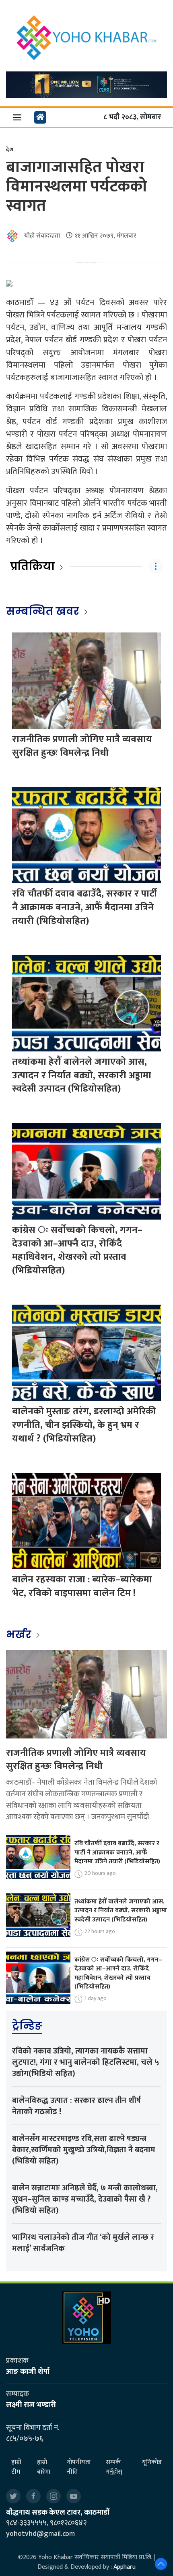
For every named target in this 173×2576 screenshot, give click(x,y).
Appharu (125, 2567)
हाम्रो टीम (16, 2467)
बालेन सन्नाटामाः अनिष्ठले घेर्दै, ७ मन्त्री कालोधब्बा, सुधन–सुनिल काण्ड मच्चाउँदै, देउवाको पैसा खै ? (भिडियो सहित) (85, 2199)
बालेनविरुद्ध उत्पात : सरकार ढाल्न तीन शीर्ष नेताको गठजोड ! (76, 2106)
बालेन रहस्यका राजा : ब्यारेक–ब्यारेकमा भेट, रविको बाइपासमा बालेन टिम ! (82, 1586)
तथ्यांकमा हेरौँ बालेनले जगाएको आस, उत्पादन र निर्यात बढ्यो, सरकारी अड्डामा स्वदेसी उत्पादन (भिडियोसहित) (82, 1075)
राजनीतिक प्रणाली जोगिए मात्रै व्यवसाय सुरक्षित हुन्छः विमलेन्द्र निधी (82, 746)
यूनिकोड (152, 2463)
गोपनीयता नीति (79, 2467)
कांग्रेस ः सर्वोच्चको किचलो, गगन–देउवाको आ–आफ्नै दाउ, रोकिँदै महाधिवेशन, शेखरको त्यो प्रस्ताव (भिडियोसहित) (77, 1250)
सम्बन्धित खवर (43, 611)
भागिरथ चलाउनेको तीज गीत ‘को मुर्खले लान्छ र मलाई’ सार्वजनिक (83, 2243)
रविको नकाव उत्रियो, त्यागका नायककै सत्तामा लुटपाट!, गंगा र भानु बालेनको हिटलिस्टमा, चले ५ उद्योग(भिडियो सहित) (86, 2062)
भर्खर (20, 1635)
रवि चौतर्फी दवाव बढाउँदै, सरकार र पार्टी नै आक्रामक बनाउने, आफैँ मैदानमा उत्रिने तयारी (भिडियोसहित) (84, 907)
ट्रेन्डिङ (27, 2026)
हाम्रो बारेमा (44, 2467)
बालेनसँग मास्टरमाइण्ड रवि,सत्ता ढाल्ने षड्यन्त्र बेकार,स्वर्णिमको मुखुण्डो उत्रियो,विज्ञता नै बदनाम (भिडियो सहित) (84, 2150)
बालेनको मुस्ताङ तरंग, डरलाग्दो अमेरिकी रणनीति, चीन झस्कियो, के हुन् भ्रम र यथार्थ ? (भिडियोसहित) (84, 1425)
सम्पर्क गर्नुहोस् (114, 2467)
